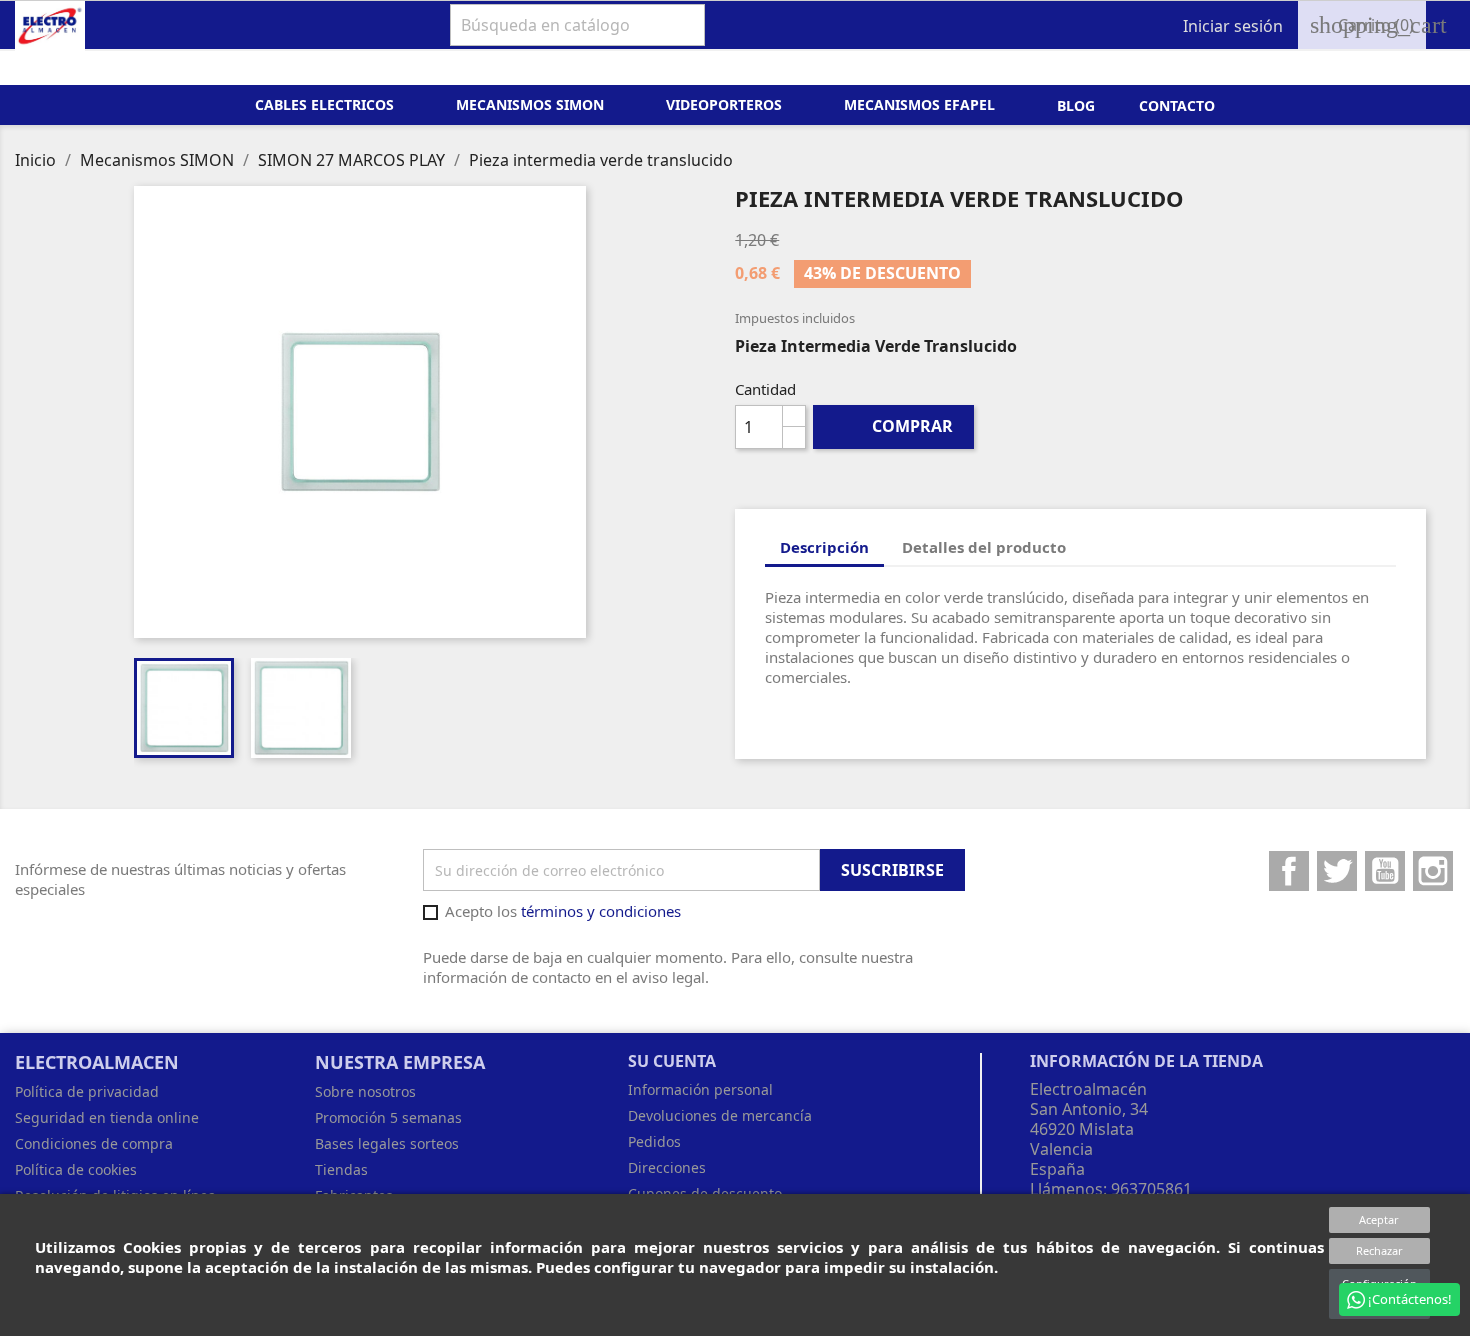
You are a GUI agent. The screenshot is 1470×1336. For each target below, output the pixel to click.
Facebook (1289, 871)
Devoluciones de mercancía (720, 1115)
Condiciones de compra (94, 1143)
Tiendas (341, 1169)
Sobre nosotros (365, 1091)
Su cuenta (672, 1061)
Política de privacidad (87, 1091)
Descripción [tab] (824, 547)
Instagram (1433, 871)
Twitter (1337, 871)
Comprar (894, 426)
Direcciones (667, 1167)
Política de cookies (76, 1169)
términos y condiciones (601, 911)
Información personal (700, 1089)
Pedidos (654, 1141)
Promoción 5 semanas (388, 1117)
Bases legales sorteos (387, 1143)
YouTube (1385, 871)
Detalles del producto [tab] (984, 547)
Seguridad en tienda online (107, 1117)
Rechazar (1379, 1250)
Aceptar (1379, 1219)
